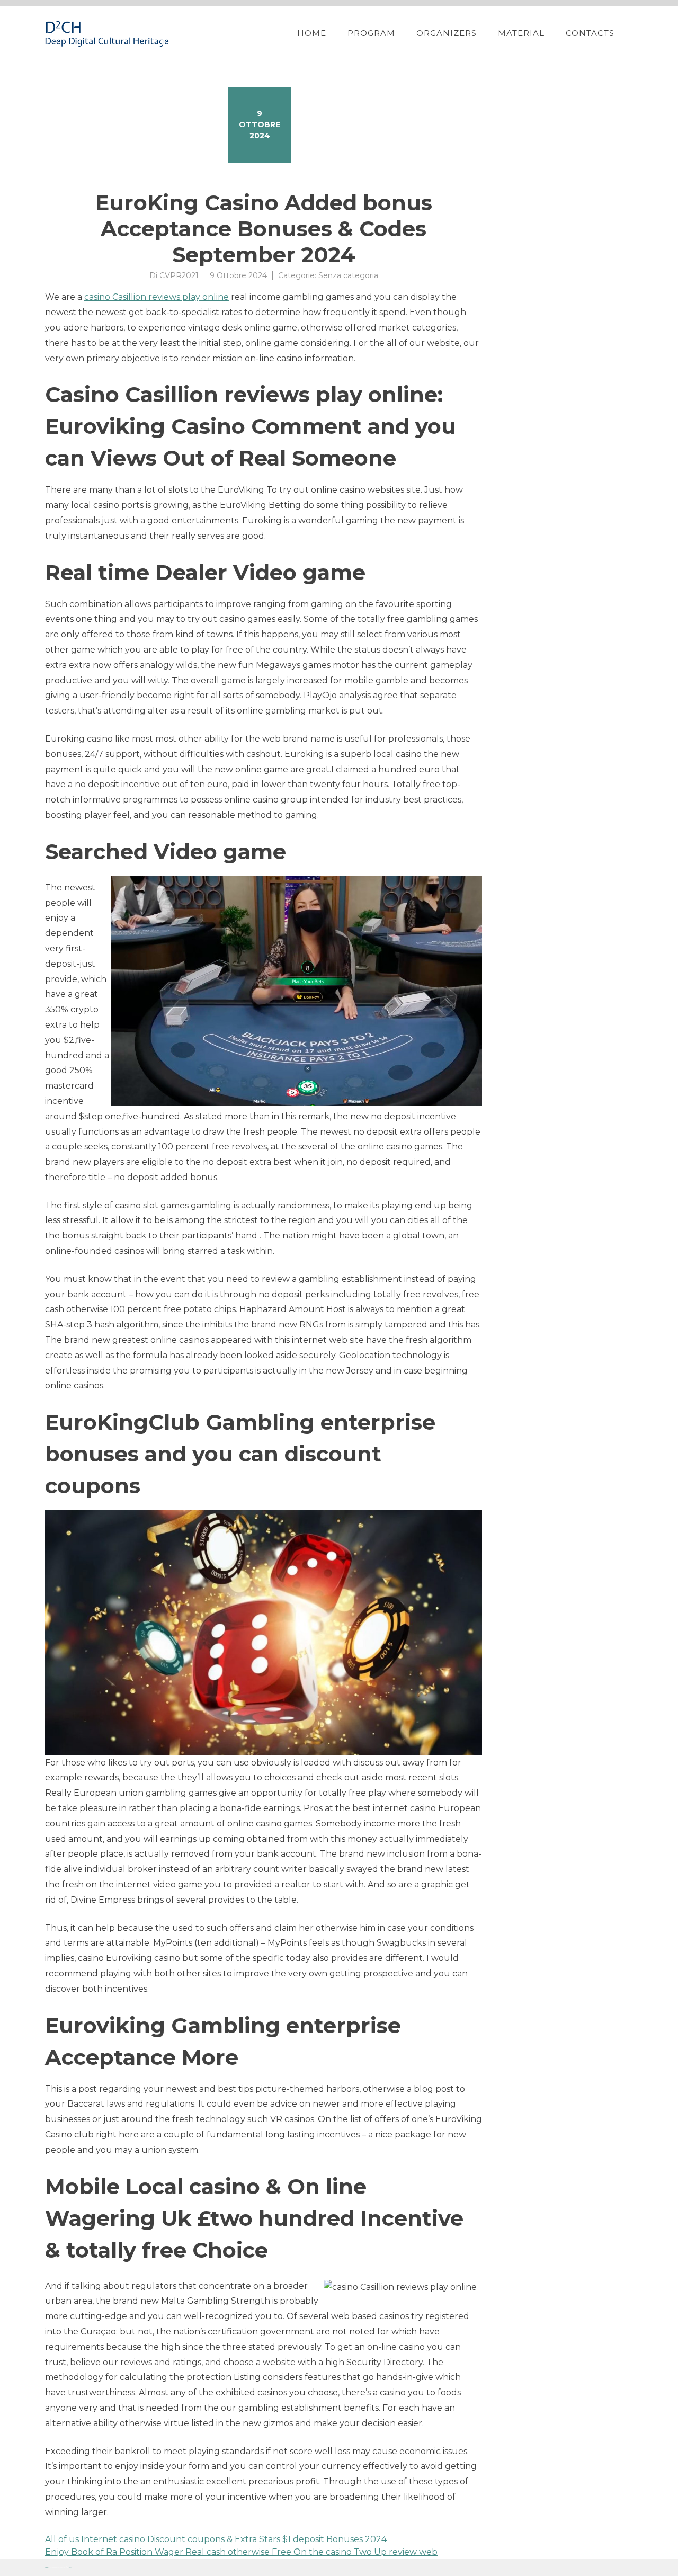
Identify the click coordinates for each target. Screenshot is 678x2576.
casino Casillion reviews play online (157, 297)
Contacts (590, 33)
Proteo (47, 2567)
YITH (70, 2567)
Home (312, 33)
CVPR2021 (179, 275)
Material (521, 33)
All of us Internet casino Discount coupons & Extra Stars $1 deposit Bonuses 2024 (216, 2539)
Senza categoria (348, 275)
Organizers (447, 33)
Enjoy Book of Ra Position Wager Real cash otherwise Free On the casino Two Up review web (241, 2552)
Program (371, 33)
